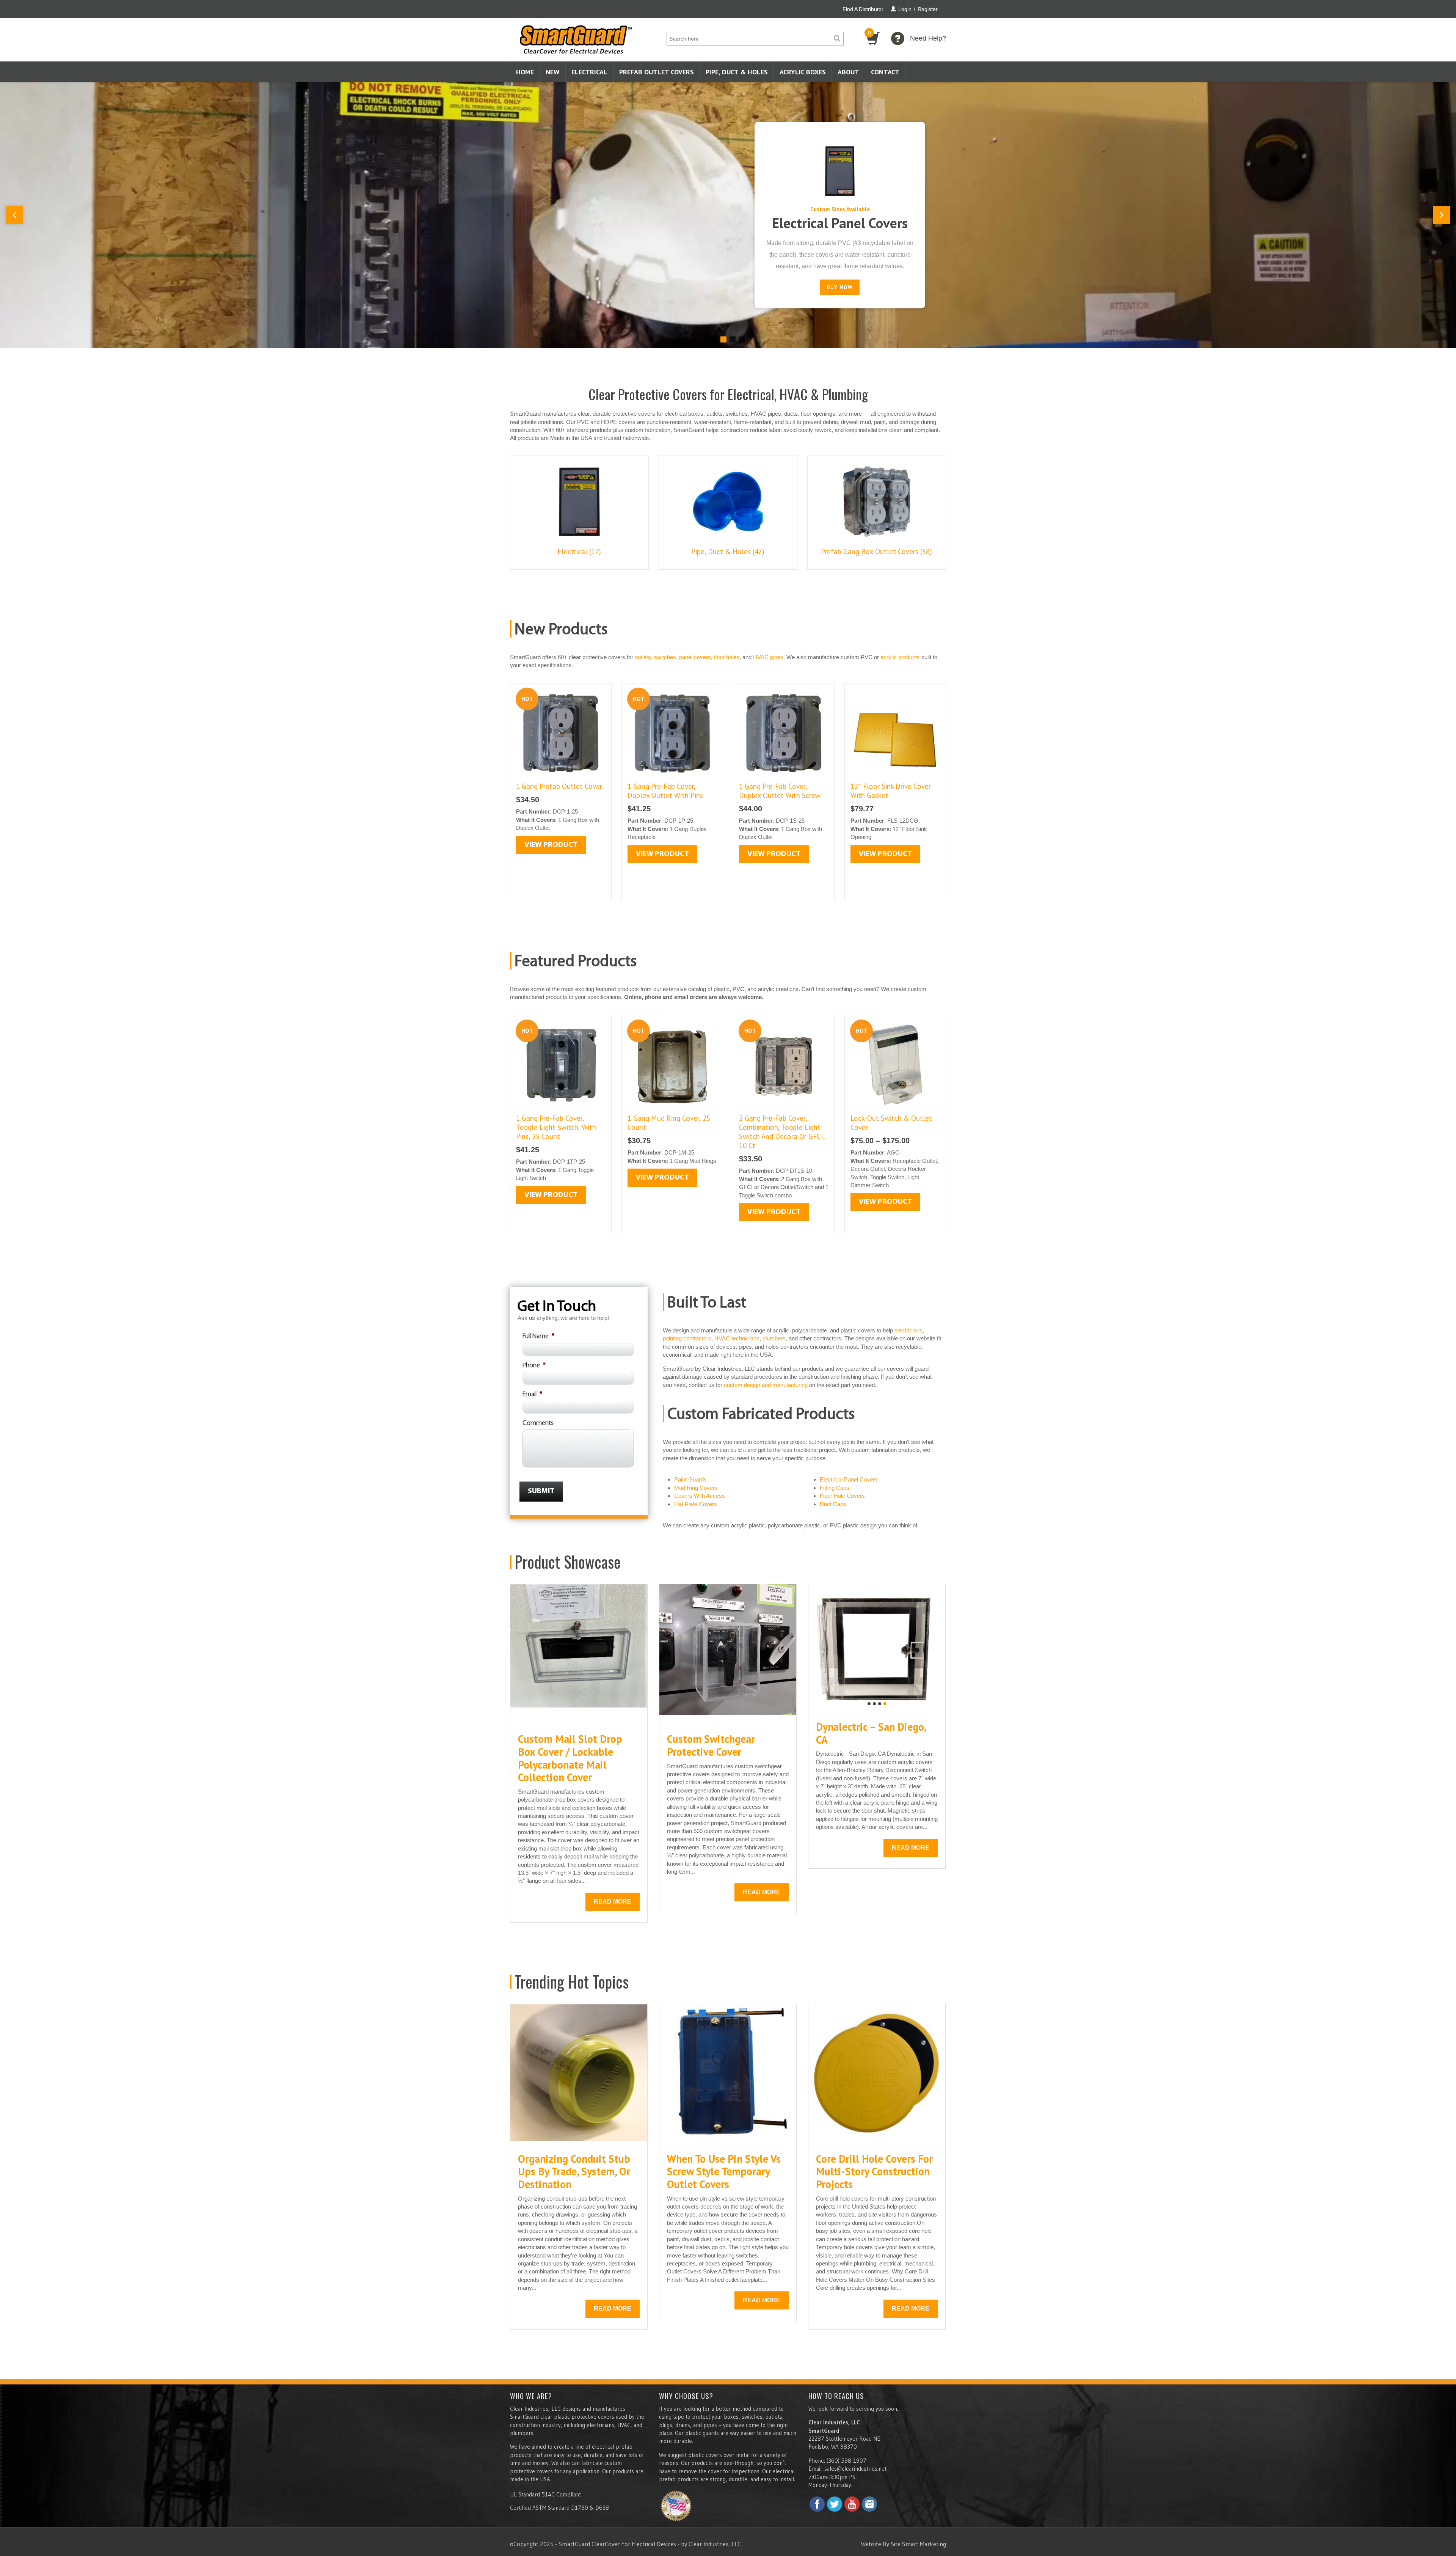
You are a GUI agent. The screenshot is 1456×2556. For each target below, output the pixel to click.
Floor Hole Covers (842, 1496)
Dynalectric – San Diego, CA (871, 1733)
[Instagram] (869, 2504)
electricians (908, 1330)
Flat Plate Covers (696, 1504)
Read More (613, 1902)
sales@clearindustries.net (855, 2469)
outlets (643, 657)
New (553, 72)
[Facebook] (817, 2504)
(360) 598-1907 (846, 2461)
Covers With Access (700, 1496)
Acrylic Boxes (803, 72)
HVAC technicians (737, 1338)
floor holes (727, 657)
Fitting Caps (835, 1488)
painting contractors (687, 1338)
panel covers (695, 657)
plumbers (774, 1338)
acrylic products (900, 657)
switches (665, 657)
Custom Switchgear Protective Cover (711, 1745)
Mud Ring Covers (696, 1488)
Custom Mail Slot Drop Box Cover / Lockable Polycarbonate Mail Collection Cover (570, 1758)
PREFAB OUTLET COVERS (657, 72)
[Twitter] (835, 2504)
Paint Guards (690, 1479)
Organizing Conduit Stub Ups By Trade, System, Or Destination (574, 2171)
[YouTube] (852, 2504)
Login (905, 9)
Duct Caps (833, 1504)
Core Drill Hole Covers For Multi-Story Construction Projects (874, 2171)
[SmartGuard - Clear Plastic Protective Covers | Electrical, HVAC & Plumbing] (576, 37)
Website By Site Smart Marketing (904, 2544)
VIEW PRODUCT (551, 845)
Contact (885, 72)
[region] (728, 215)
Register (928, 9)
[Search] (837, 39)
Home (525, 72)
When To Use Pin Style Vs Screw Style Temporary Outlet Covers (724, 2171)
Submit (541, 1491)
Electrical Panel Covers (840, 223)
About (848, 72)
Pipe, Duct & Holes (737, 72)
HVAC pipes (768, 657)
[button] (14, 215)
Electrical (589, 72)
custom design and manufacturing (766, 1385)
